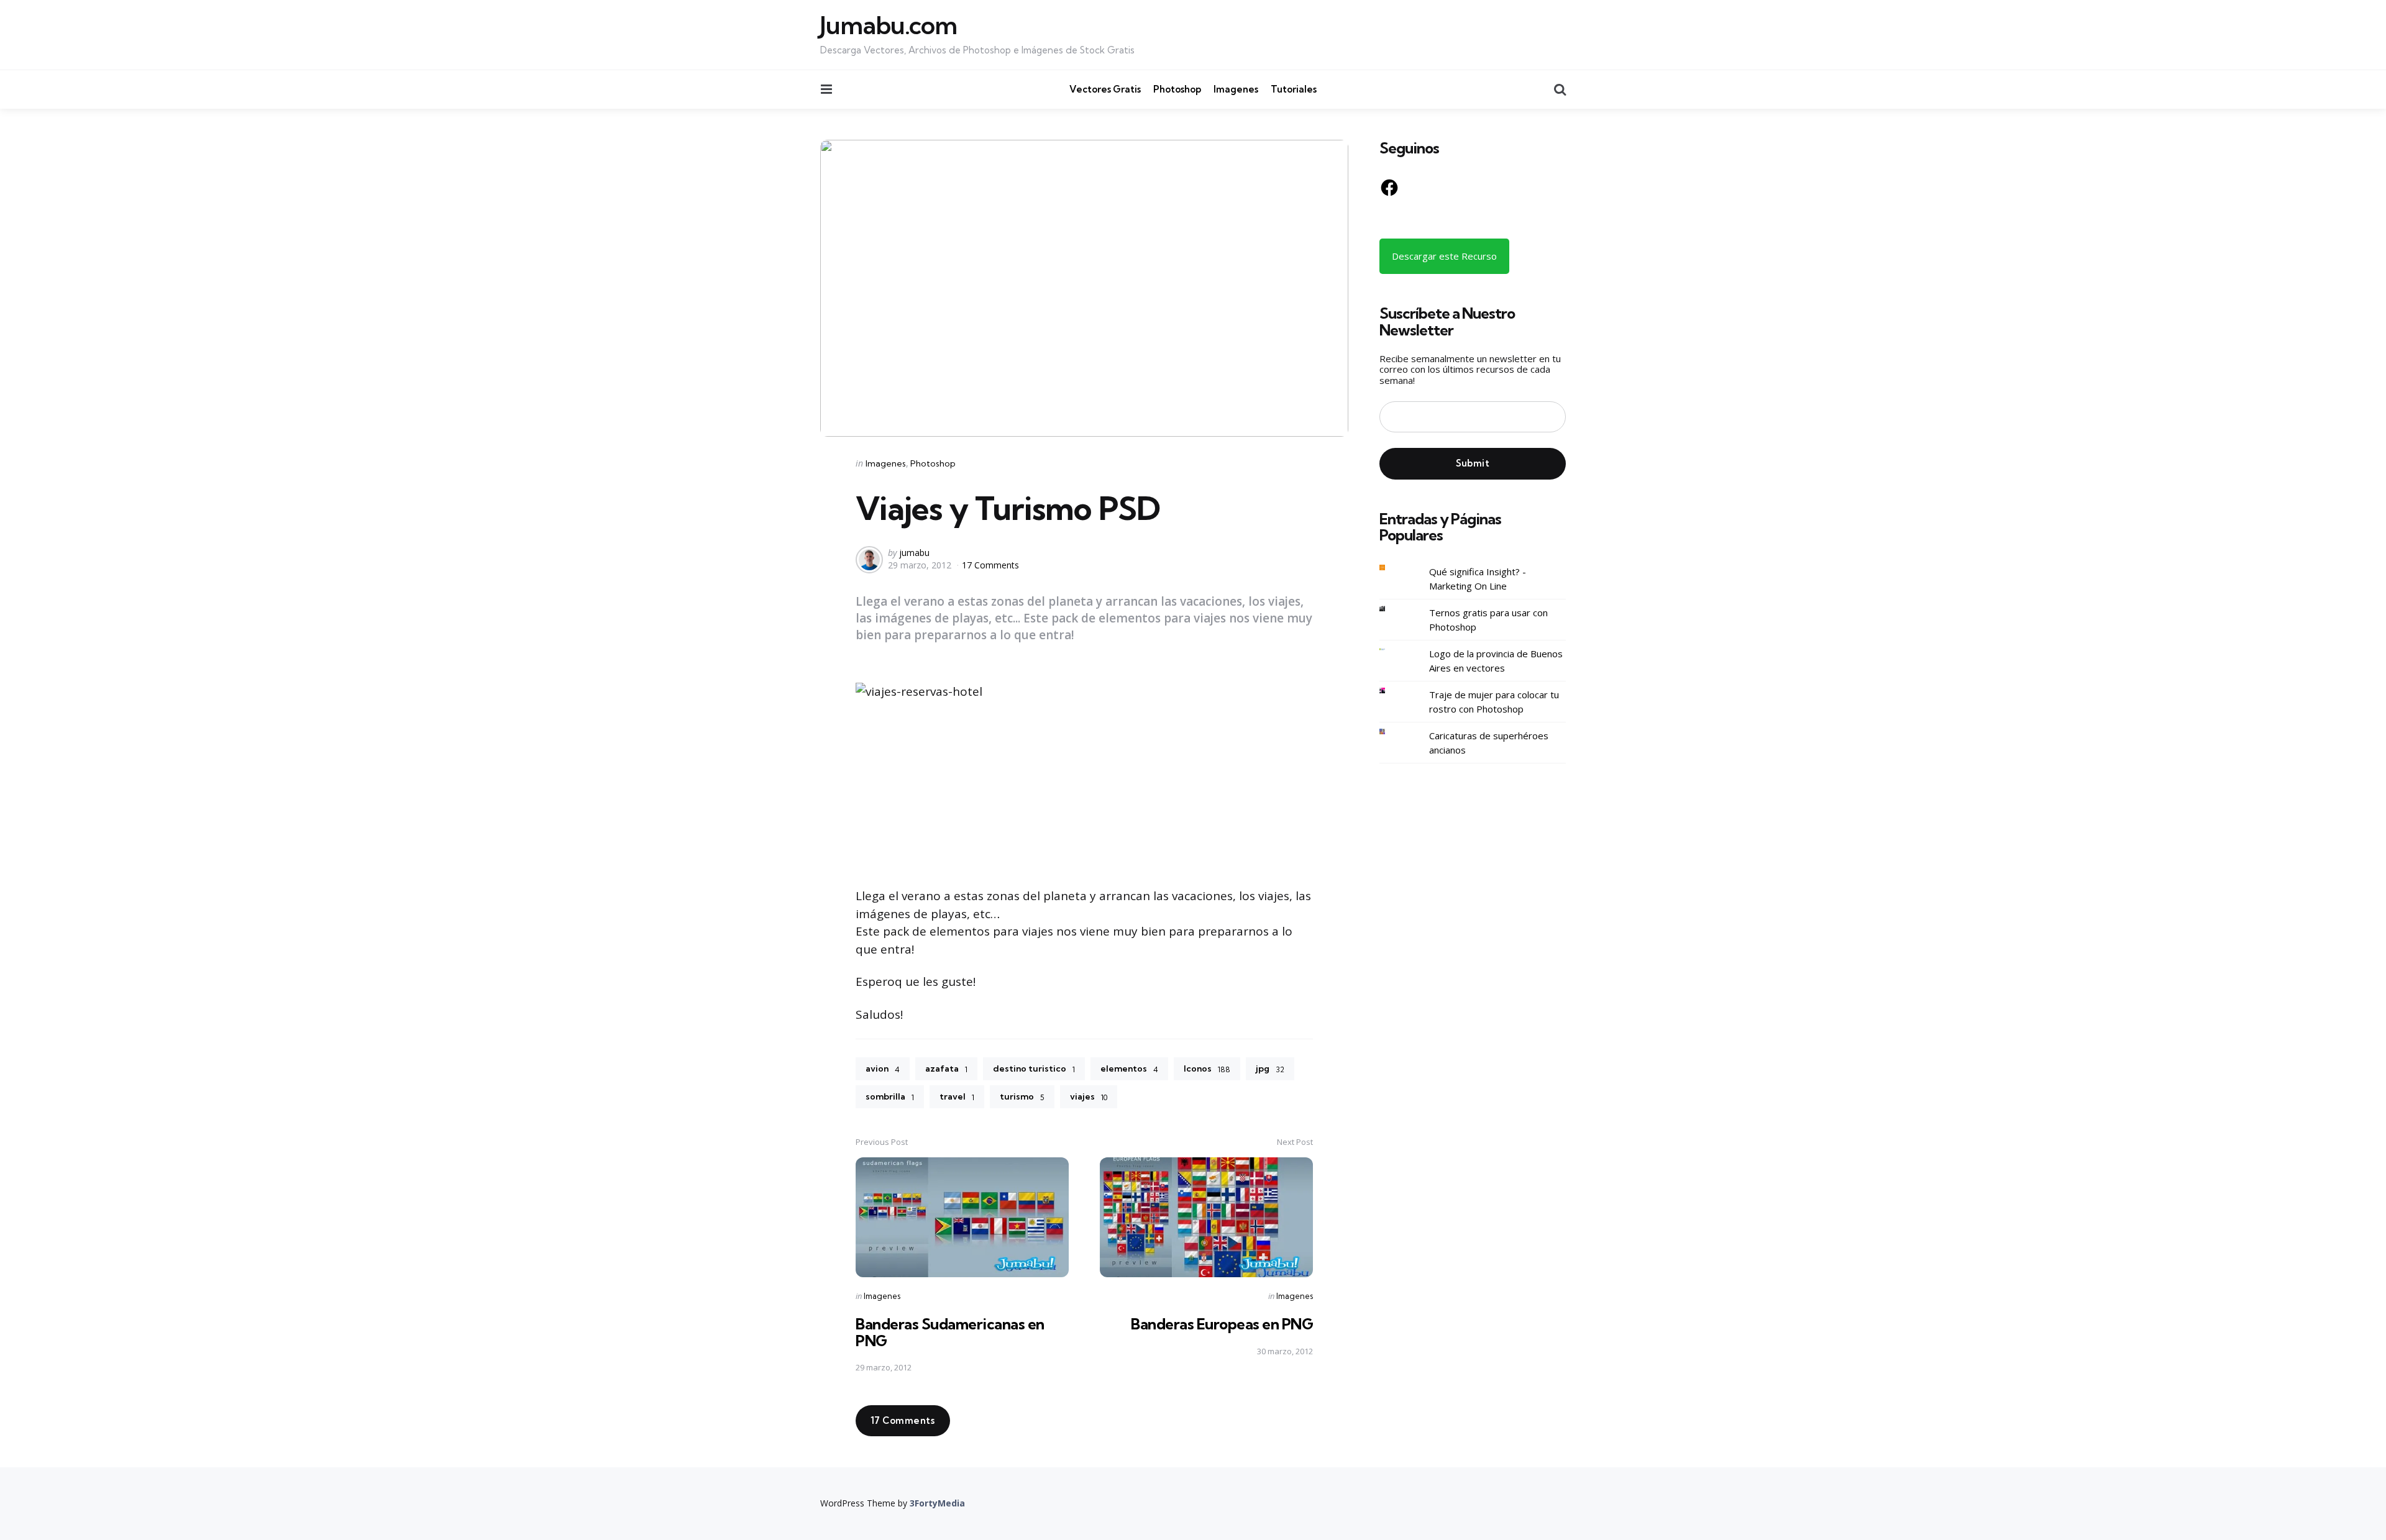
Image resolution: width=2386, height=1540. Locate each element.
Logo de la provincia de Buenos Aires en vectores (1496, 661)
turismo (1022, 1096)
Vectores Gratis (1105, 89)
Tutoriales (1294, 89)
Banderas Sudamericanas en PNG (950, 1332)
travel (957, 1096)
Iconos (1207, 1068)
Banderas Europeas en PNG (1222, 1324)
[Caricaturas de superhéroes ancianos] (1392, 731)
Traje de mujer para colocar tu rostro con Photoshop (1494, 702)
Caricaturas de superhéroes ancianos (1489, 743)
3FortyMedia (937, 1503)
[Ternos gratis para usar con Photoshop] (1392, 608)
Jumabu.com (889, 25)
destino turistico (1034, 1068)
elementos (1129, 1068)
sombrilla (890, 1096)
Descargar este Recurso (1444, 256)
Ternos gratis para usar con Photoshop (1488, 620)
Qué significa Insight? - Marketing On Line (1478, 579)
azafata (946, 1068)
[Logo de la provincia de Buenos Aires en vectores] (1392, 649)
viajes (1089, 1096)
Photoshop (1177, 89)
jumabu (914, 553)
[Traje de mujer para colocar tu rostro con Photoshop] (1392, 690)
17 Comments (990, 565)
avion (883, 1068)
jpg (1270, 1068)
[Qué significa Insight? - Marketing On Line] (1392, 567)
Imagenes (1236, 89)
